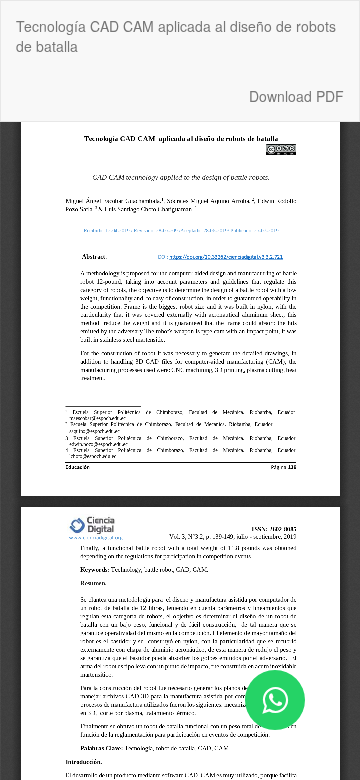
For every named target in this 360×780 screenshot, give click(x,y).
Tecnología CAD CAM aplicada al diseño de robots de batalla (176, 36)
